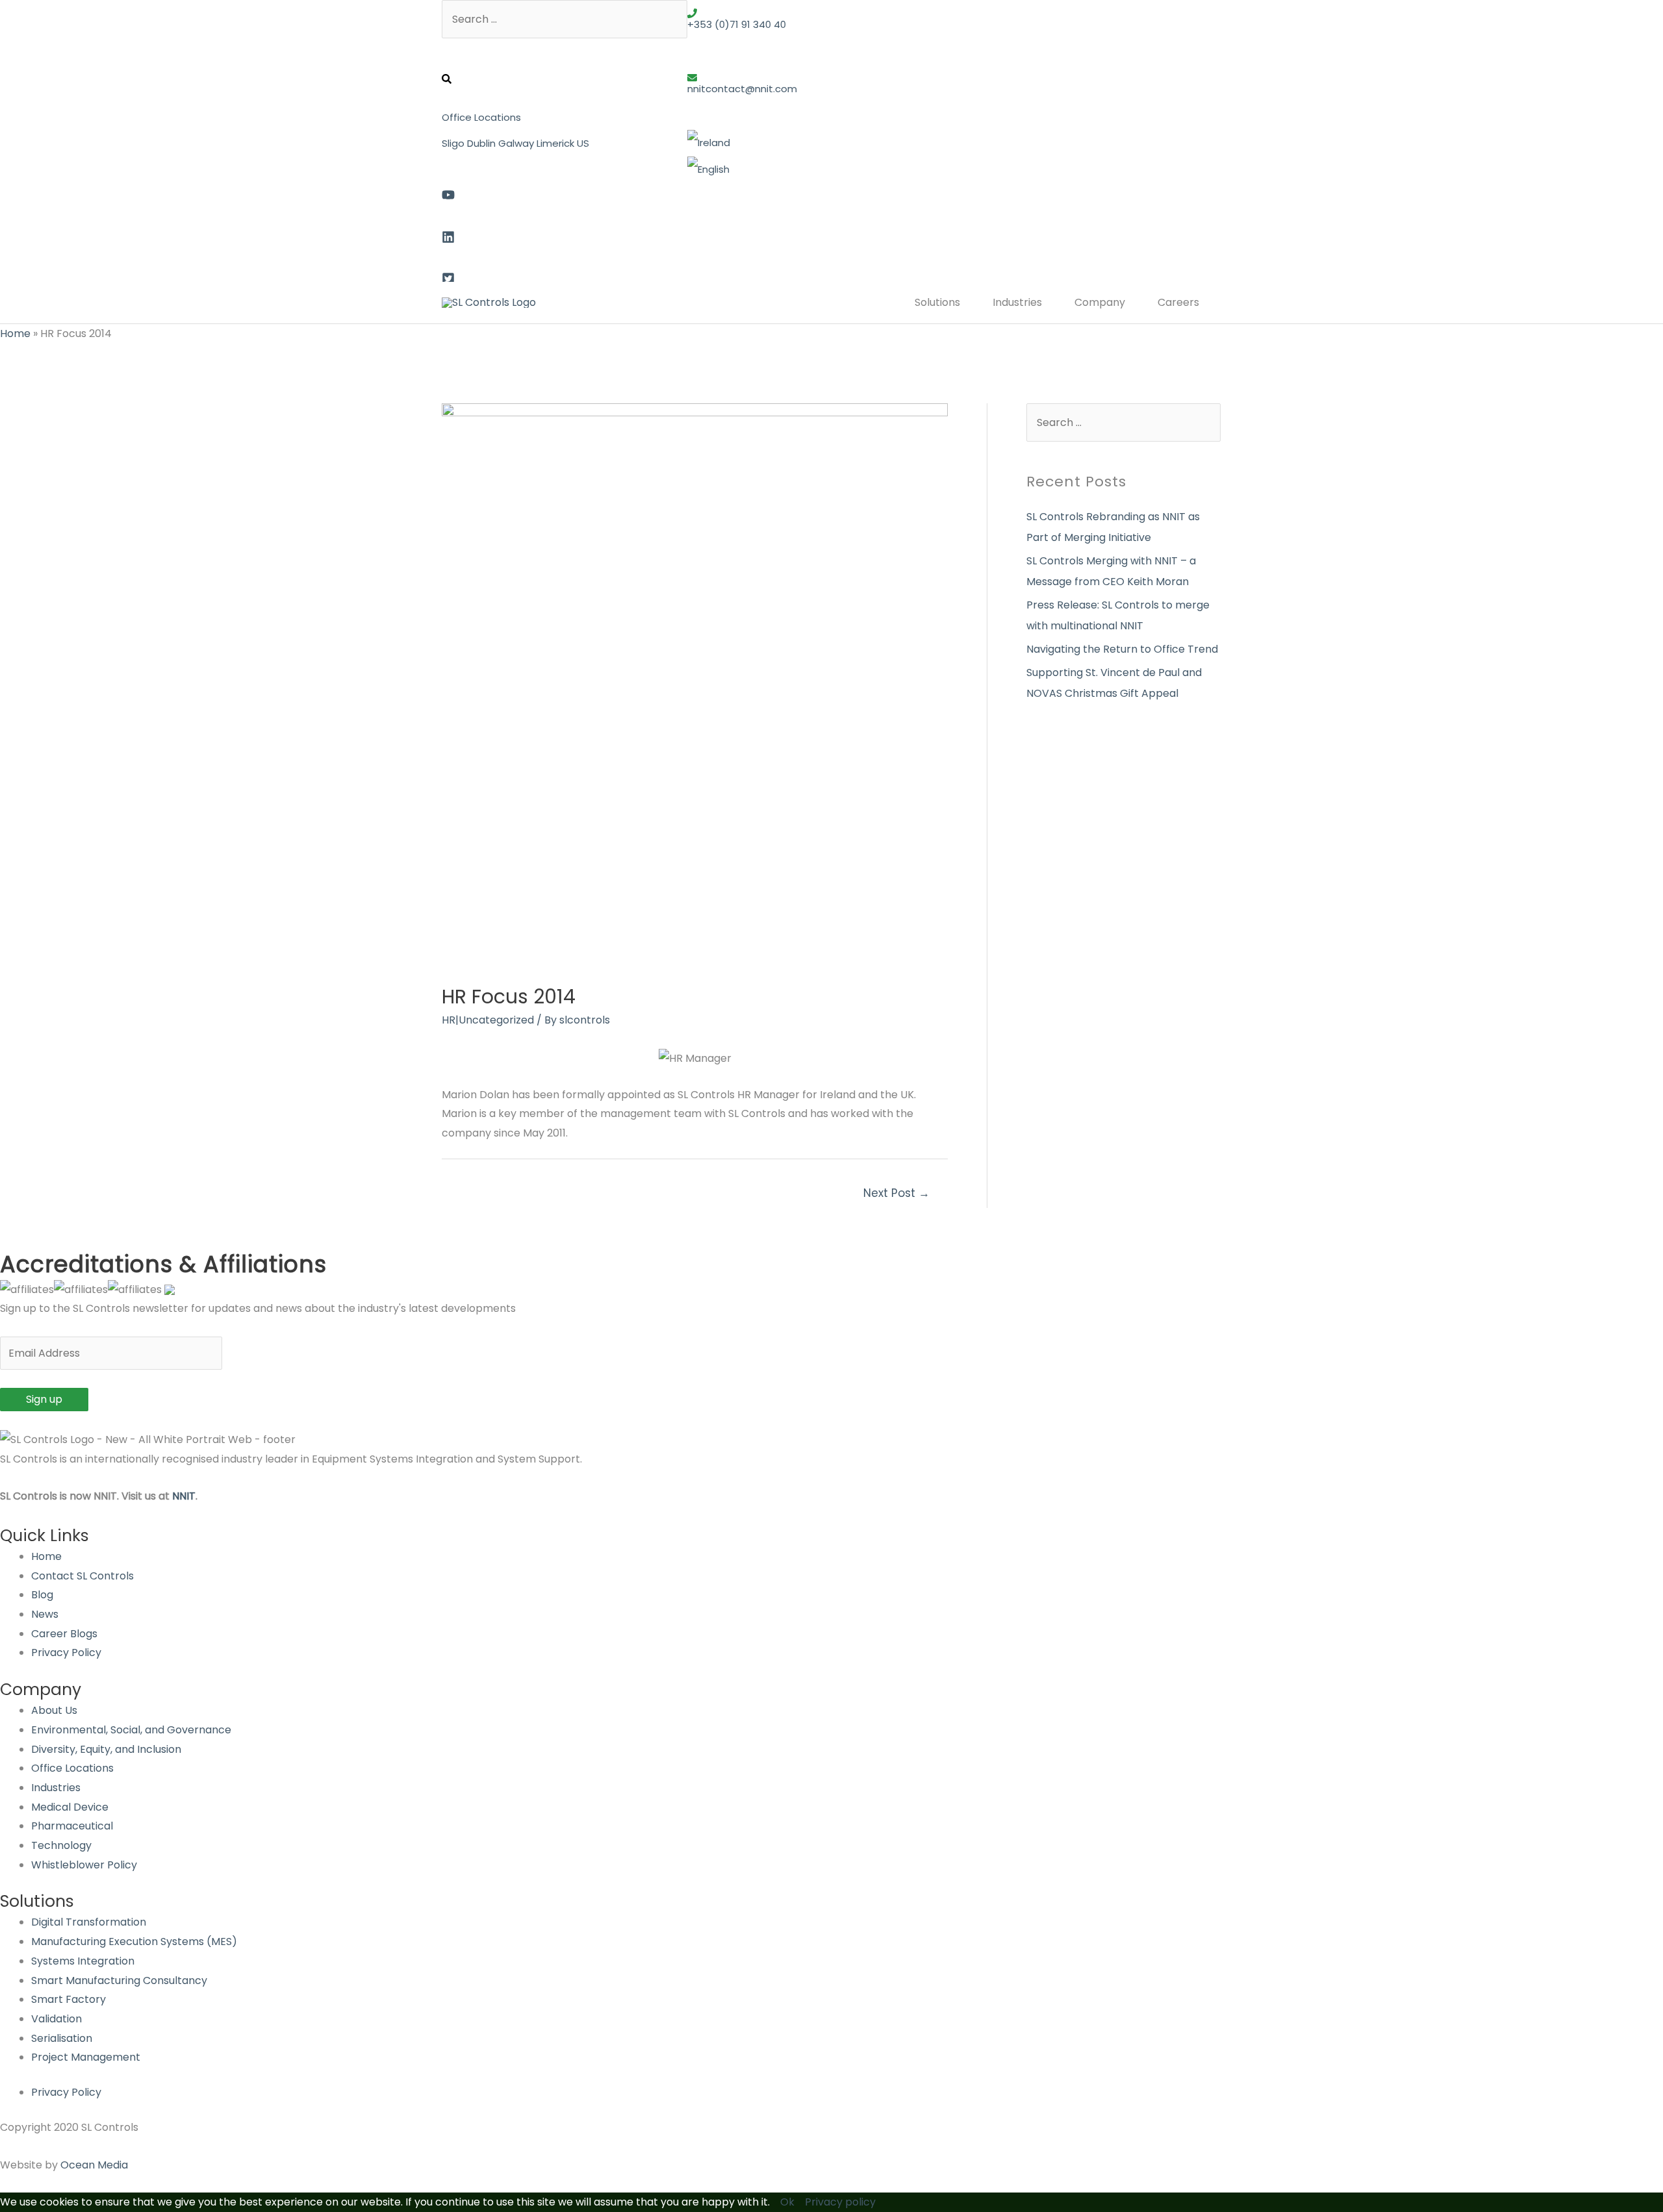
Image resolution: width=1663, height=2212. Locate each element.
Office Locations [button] (481, 117)
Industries (1017, 302)
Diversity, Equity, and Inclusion (106, 1749)
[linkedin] (565, 234)
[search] (565, 72)
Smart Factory (69, 1999)
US (583, 143)
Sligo (453, 143)
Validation (57, 2019)
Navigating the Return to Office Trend (1122, 649)
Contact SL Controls (83, 1576)
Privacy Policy (66, 1653)
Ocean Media (94, 2165)
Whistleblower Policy (84, 1865)
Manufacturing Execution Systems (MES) (134, 1942)
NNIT (184, 1496)
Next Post (896, 1193)
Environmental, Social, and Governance (131, 1730)
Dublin (481, 143)
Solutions (937, 302)
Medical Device (70, 1807)
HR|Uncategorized (488, 1020)
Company (1100, 302)
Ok (787, 2202)
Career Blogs (64, 1634)
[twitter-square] (565, 275)
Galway (516, 143)
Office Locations (72, 1768)
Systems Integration (83, 1961)
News (45, 1614)
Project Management (86, 2057)
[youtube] (565, 192)
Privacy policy (840, 2202)
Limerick (555, 143)
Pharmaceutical (72, 1826)
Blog (42, 1595)
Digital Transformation (89, 1922)
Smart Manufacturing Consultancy (119, 1980)
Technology (61, 1845)
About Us (54, 1710)
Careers (1178, 302)
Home (15, 333)
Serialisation (62, 2038)
